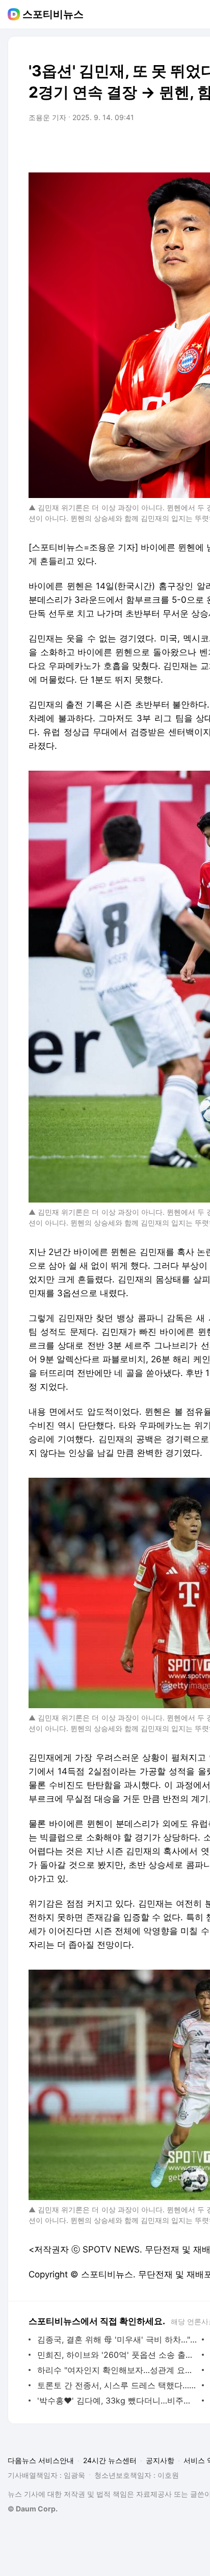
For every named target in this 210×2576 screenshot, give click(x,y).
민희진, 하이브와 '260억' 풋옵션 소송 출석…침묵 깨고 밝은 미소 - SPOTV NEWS (117, 2355)
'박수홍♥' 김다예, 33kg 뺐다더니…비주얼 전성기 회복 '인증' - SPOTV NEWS (117, 2401)
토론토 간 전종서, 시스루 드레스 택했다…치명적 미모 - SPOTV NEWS (117, 2385)
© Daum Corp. (33, 2509)
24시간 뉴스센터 (110, 2460)
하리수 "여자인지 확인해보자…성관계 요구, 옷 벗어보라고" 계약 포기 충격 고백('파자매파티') (117, 2370)
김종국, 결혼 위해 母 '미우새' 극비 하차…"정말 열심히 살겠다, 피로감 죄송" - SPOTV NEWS (117, 2339)
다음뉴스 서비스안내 (41, 2460)
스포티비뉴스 (53, 14)
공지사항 (160, 2460)
